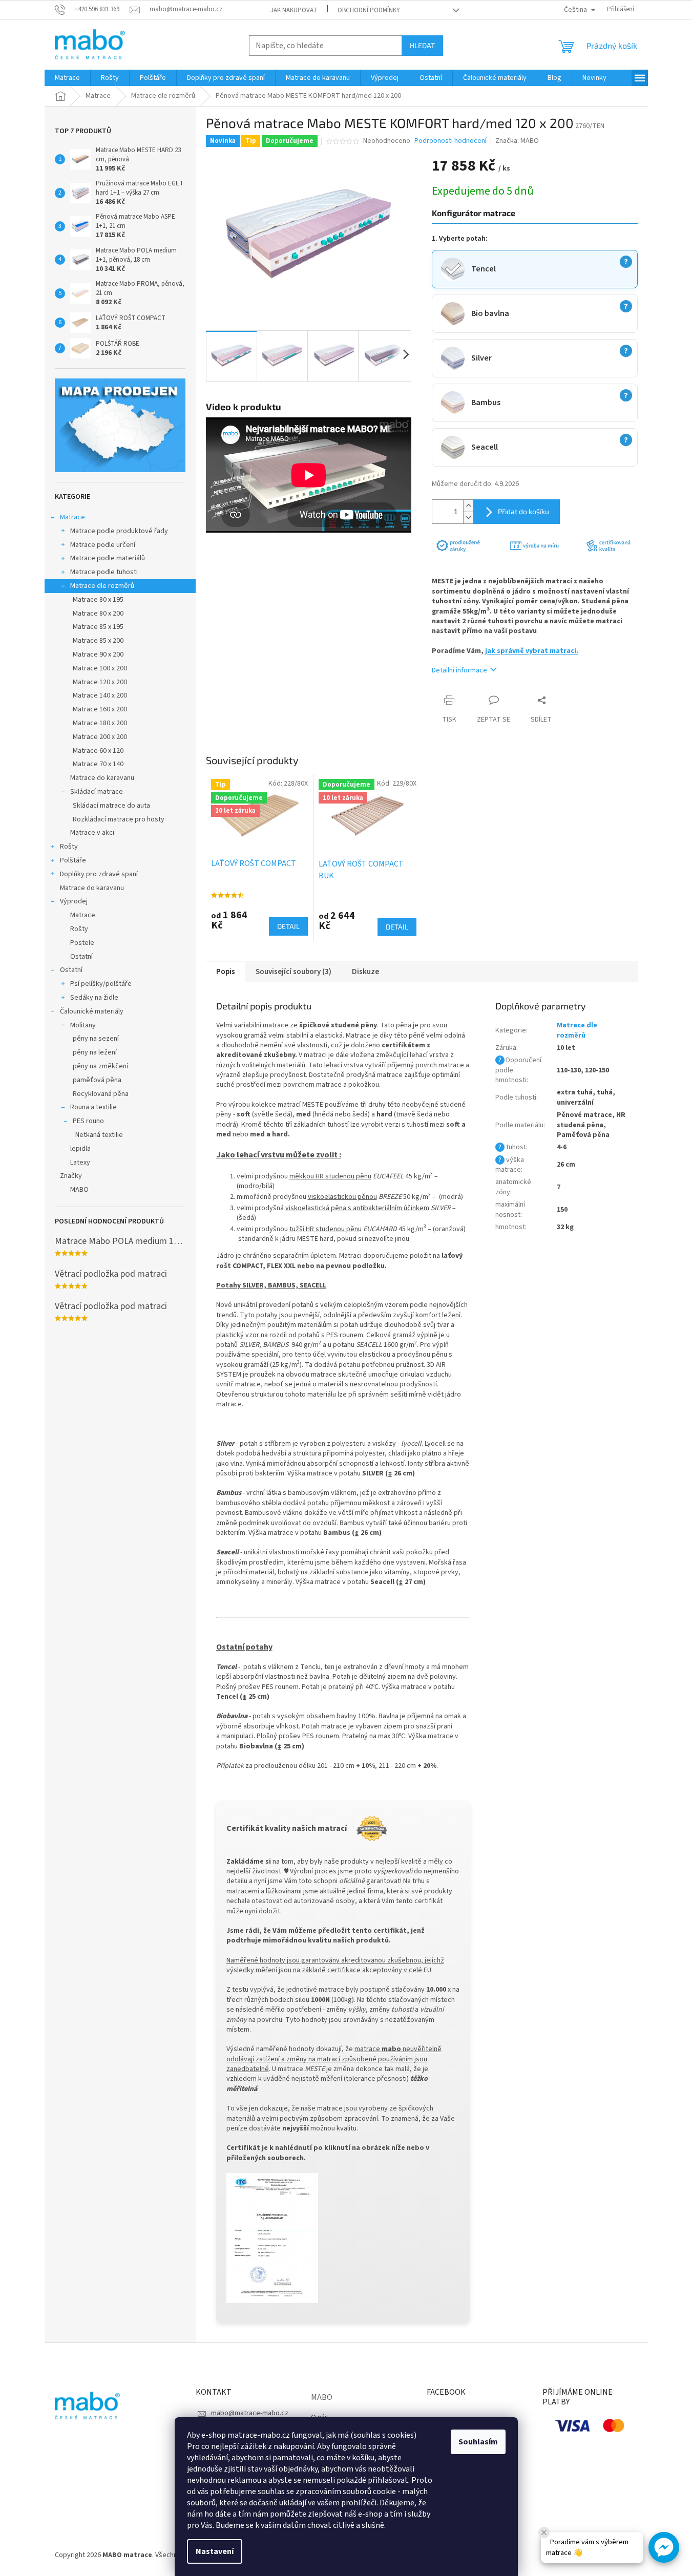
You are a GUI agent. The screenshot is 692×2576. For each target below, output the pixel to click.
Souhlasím (478, 2442)
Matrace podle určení (103, 545)
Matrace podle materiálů (108, 558)
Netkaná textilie (99, 1135)
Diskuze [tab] (365, 972)
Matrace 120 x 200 (100, 682)
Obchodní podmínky (369, 10)
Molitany (83, 1025)
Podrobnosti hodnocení (450, 141)
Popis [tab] (226, 972)
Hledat (422, 45)
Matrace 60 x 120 (98, 751)
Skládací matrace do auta (111, 806)
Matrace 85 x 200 (98, 641)
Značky (71, 1176)
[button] (664, 2547)
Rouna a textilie (93, 1107)
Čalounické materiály (92, 1011)
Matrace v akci (92, 833)
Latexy (80, 1163)
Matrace (72, 517)
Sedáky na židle (94, 998)
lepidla (80, 1149)
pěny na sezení (96, 1039)
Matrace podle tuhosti (104, 572)
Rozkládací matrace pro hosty (119, 819)
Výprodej (74, 901)
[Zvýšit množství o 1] (468, 506)
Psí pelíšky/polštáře (101, 984)
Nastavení (215, 2551)
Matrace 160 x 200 (100, 709)
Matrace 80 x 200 (98, 614)
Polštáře (73, 860)
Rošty (69, 847)
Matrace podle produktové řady (119, 531)
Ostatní (81, 957)
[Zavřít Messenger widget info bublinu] (544, 2532)
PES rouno (88, 1121)
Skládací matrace (97, 792)
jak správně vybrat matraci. (532, 651)
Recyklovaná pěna (101, 1094)
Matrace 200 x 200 (100, 737)
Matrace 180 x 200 (100, 723)
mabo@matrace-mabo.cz (250, 2413)
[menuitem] (67, 78)
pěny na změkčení (100, 1066)
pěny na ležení (95, 1052)
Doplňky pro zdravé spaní (99, 874)
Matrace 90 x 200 (98, 654)
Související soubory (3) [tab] (293, 972)
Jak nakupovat (294, 10)
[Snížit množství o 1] (468, 518)
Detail (288, 926)
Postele (82, 943)
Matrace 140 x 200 (100, 695)
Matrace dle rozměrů (102, 586)
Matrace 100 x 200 (100, 668)
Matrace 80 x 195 (98, 600)
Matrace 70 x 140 (98, 764)
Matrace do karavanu (102, 778)
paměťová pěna (97, 1080)
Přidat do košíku (523, 511)
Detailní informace (459, 670)
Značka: (517, 141)
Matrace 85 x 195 (98, 627)
